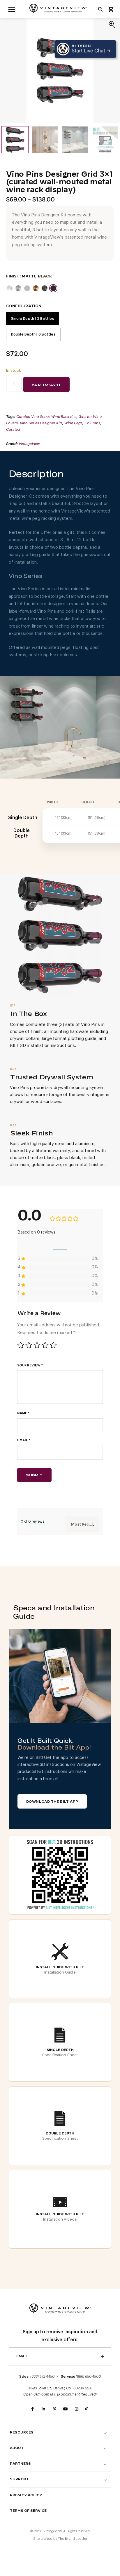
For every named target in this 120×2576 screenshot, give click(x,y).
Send (103, 2356)
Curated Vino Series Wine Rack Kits (46, 417)
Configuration (24, 306)
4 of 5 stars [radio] (45, 1345)
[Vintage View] (60, 2308)
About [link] (17, 2448)
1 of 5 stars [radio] (21, 1345)
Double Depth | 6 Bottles (33, 334)
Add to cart (46, 385)
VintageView (29, 444)
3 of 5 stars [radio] (37, 1345)
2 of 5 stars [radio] (29, 1345)
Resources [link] (22, 2432)
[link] (12, 9)
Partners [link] (20, 2464)
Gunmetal (45, 288)
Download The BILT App (52, 1802)
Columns (92, 423)
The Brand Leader (73, 2539)
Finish (13, 276)
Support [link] (19, 2479)
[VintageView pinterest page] (54, 2409)
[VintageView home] (60, 8)
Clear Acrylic (18, 288)
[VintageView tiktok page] (88, 2409)
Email (24, 1440)
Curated (13, 429)
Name (23, 1413)
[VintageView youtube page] (66, 2409)
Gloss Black (27, 288)
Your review (30, 1365)
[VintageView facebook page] (32, 2409)
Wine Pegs (73, 423)
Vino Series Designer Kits (41, 423)
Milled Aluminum (10, 288)
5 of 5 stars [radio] (53, 1345)
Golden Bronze (36, 288)
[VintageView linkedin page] (43, 2409)
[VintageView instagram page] (77, 2409)
